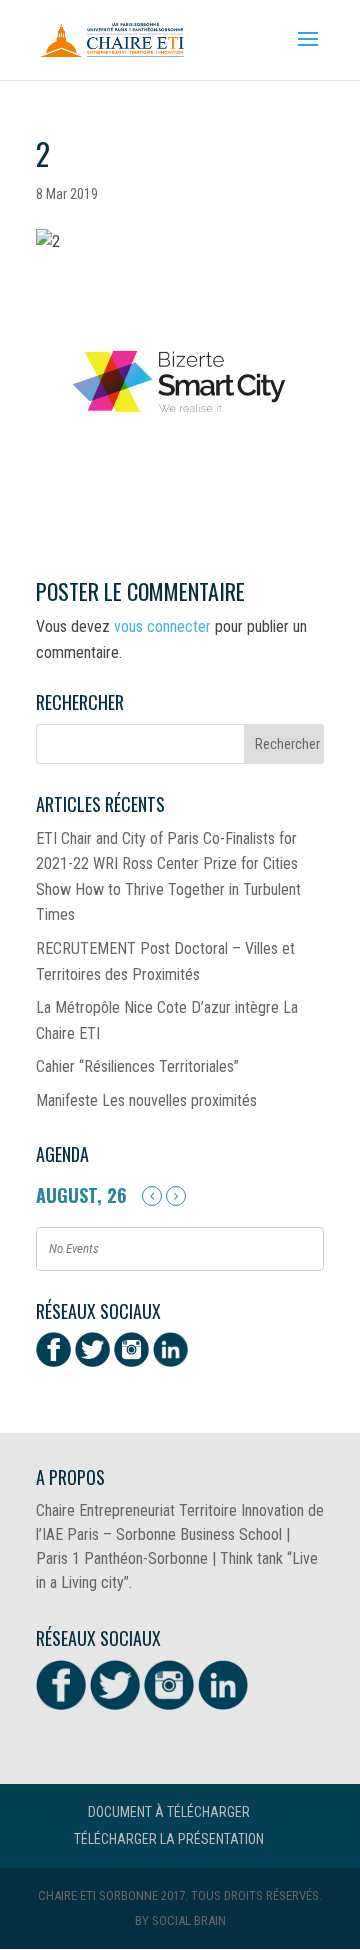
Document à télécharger (169, 1812)
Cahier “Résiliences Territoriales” (137, 1066)
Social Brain (189, 1920)
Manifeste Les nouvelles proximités (146, 1100)
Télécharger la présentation (169, 1839)
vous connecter (162, 626)
